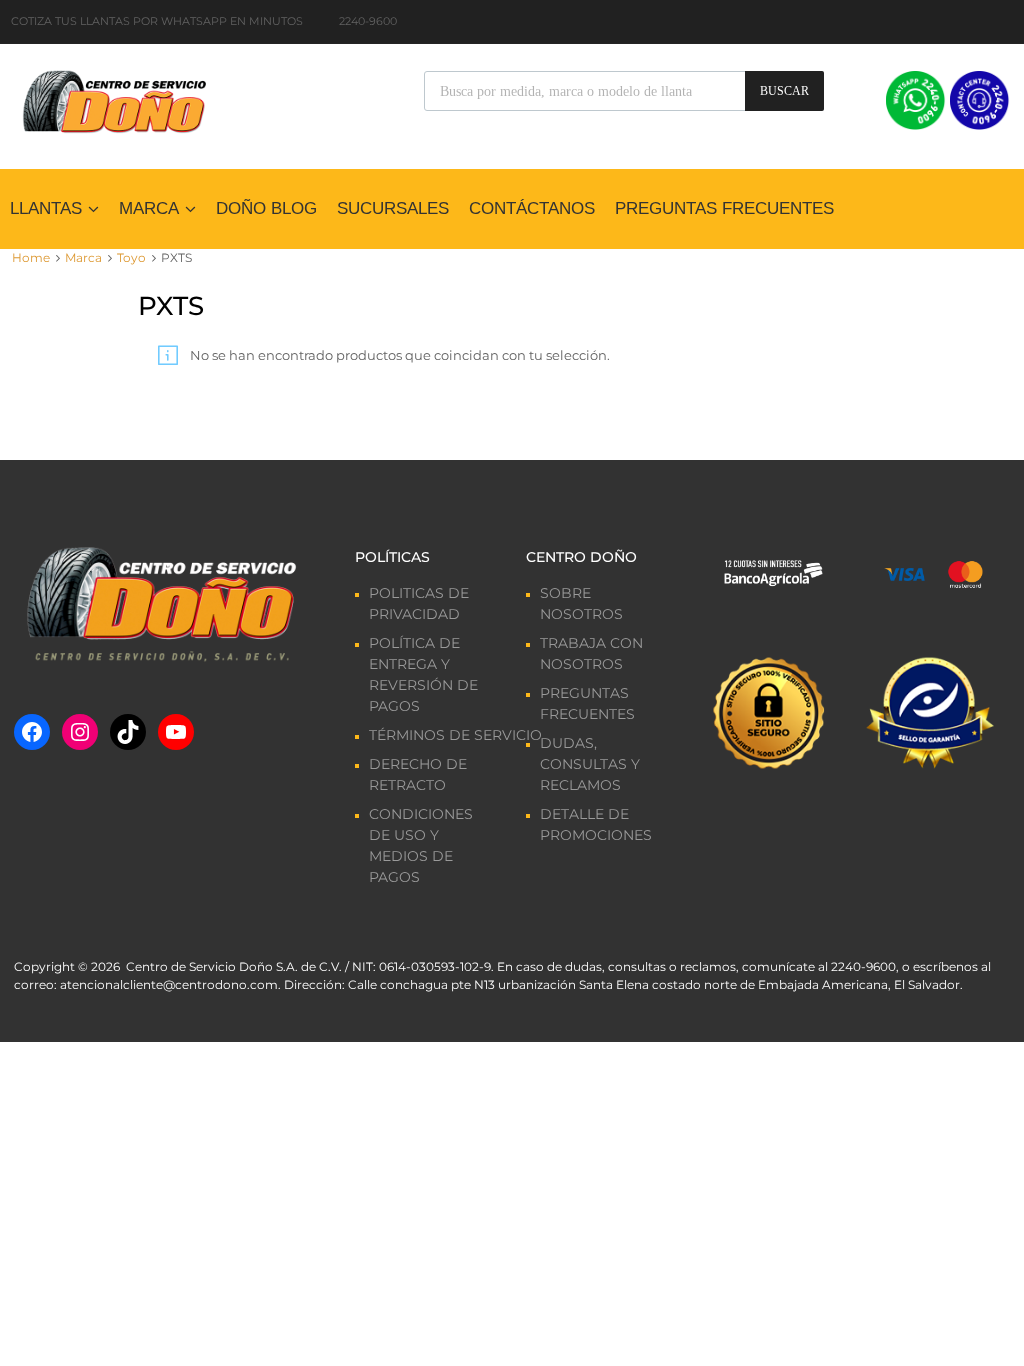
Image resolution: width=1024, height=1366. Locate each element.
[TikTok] (128, 732)
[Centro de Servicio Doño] (114, 99)
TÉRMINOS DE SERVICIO (455, 735)
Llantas (46, 208)
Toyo (131, 257)
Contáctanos (532, 208)
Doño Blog (266, 208)
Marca (149, 208)
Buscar (784, 91)
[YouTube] (176, 732)
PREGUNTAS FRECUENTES (724, 208)
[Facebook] (32, 732)
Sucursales (393, 208)
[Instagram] (80, 732)
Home (31, 257)
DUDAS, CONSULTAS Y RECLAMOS (590, 764)
